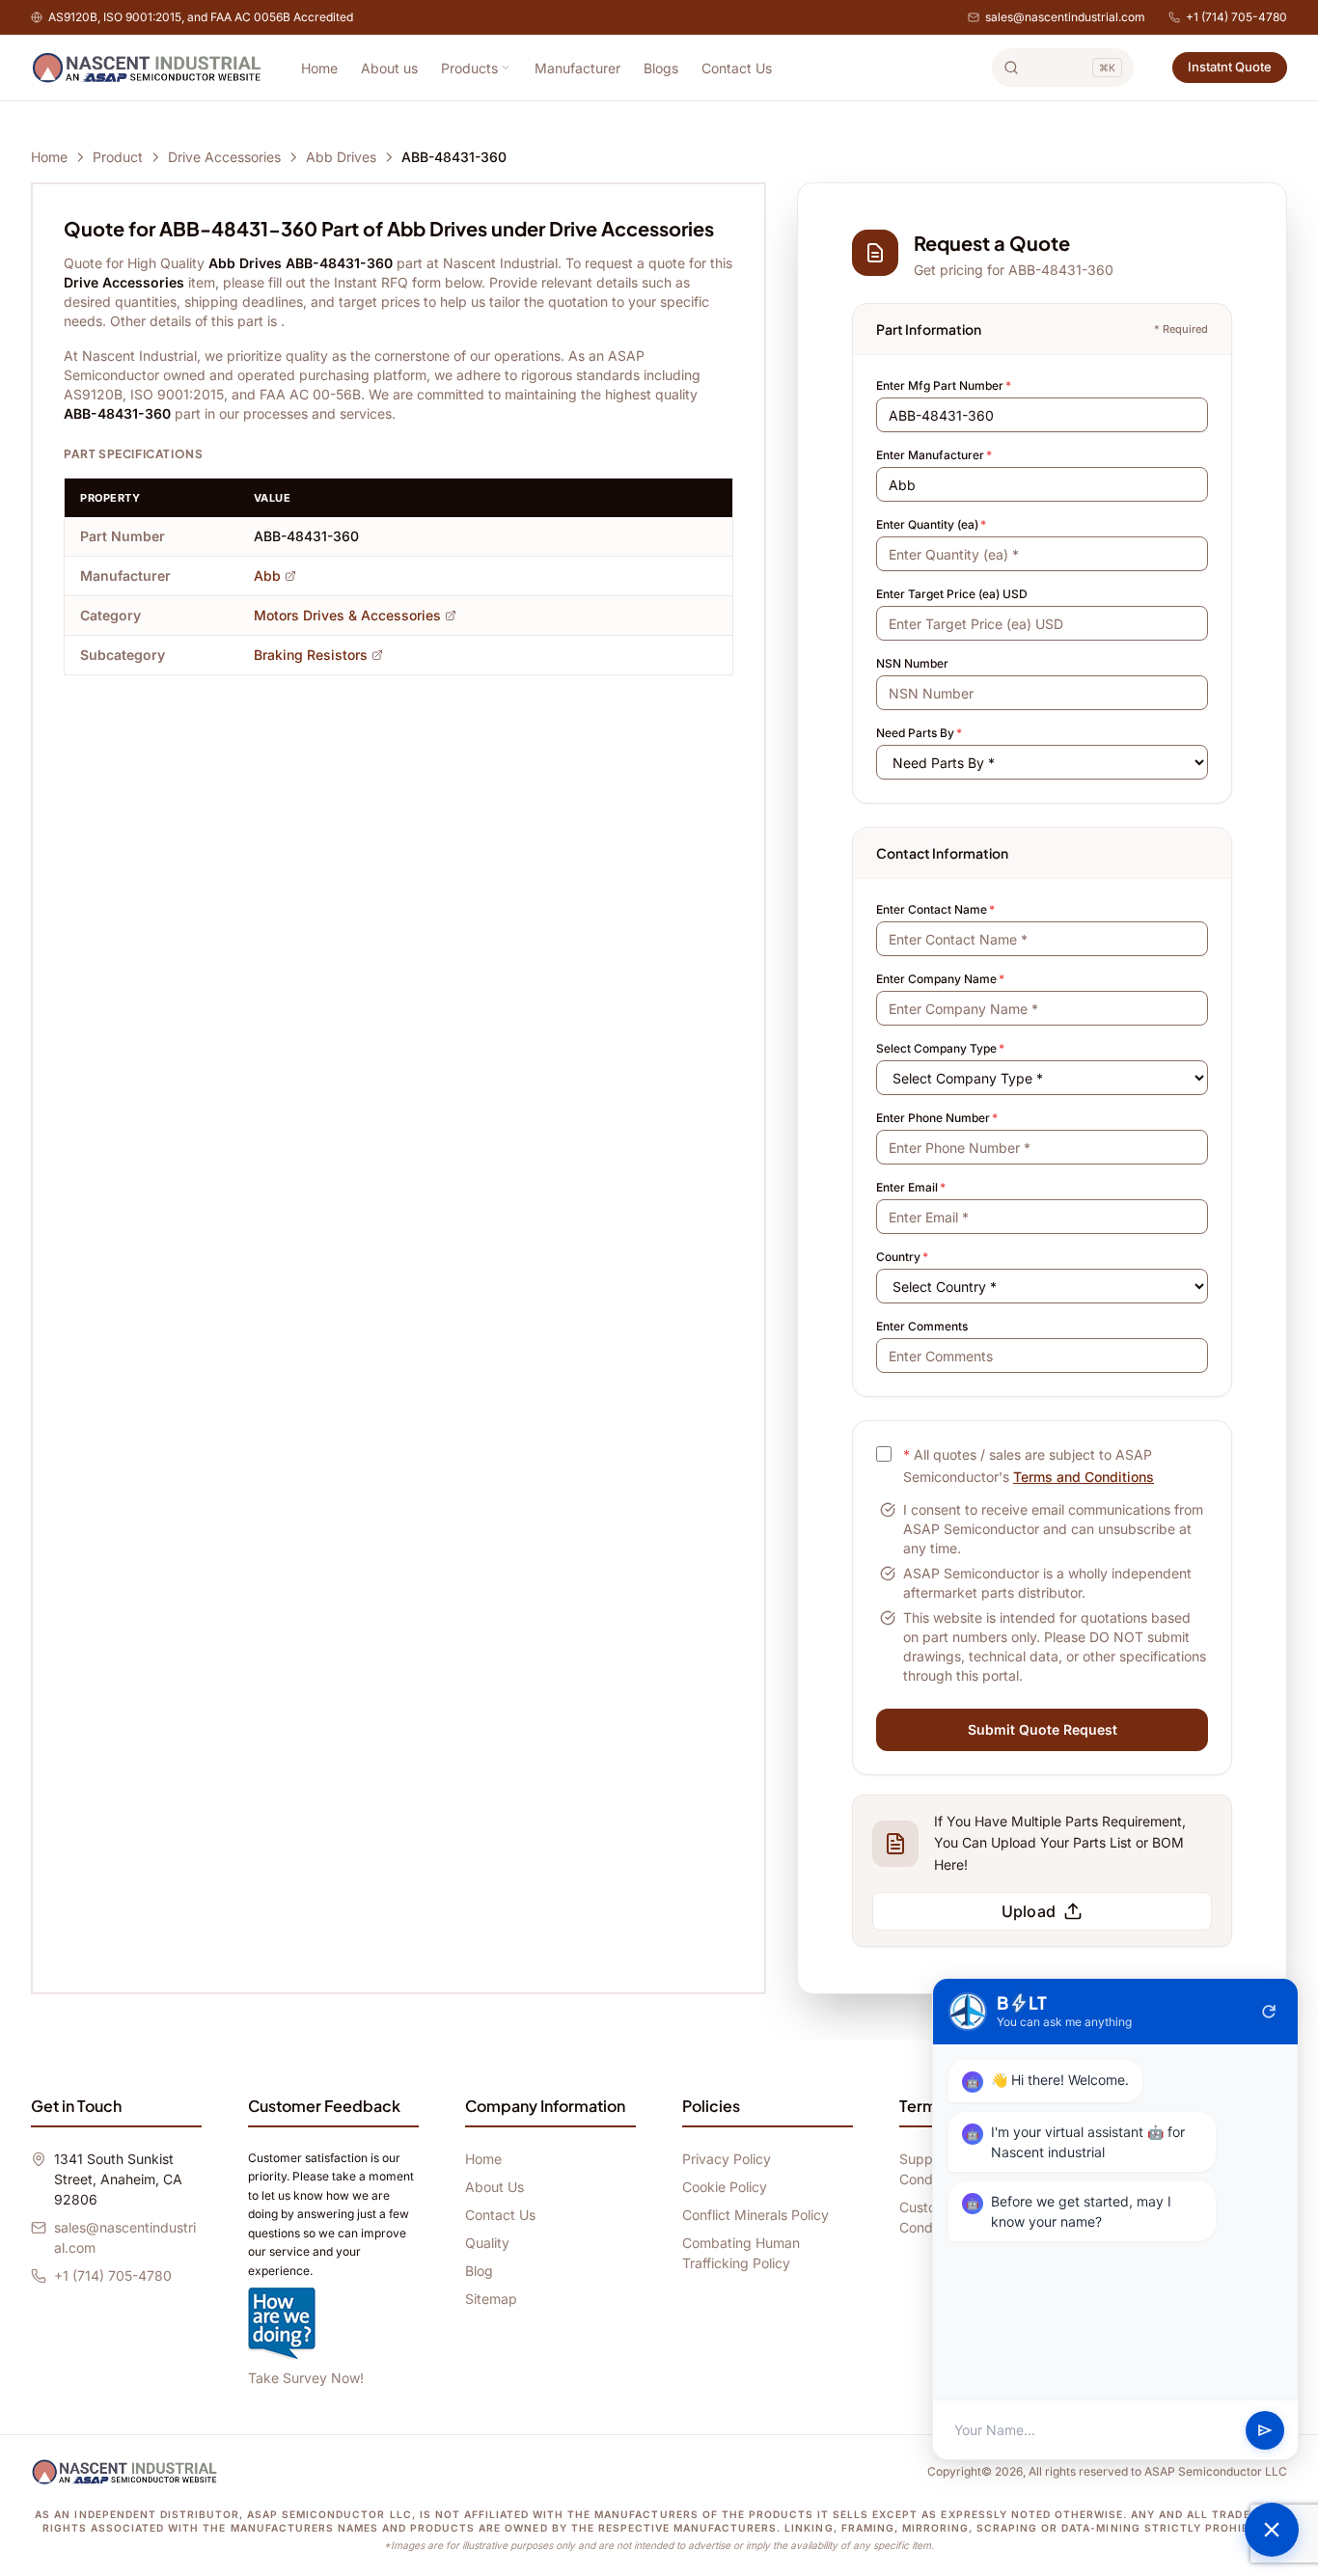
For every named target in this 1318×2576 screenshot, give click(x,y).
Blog (479, 2271)
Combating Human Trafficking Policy (741, 2253)
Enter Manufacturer (934, 455)
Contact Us (737, 68)
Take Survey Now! (306, 2378)
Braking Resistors (311, 655)
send (1265, 2430)
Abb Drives (341, 157)
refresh (1269, 2012)
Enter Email (911, 1187)
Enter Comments (922, 1326)
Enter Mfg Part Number (944, 385)
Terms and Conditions (1084, 1477)
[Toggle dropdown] (506, 68)
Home (319, 68)
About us (389, 68)
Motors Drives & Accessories (347, 615)
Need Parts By (919, 733)
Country (902, 1257)
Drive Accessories (224, 157)
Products (469, 68)
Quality (487, 2243)
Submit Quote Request (1043, 1729)
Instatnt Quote (1230, 67)
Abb (267, 575)
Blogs (661, 68)
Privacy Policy (727, 2159)
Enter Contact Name (935, 909)
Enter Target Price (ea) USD (952, 594)
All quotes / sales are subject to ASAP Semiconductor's (1029, 1466)
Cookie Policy (725, 2187)
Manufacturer (577, 68)
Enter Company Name (940, 979)
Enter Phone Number (937, 1118)
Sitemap (491, 2299)
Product (118, 157)
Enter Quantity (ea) (931, 524)
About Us (494, 2187)
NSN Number (912, 663)
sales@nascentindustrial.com (1065, 17)
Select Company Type (940, 1048)
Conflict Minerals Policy (755, 2215)
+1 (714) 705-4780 (1236, 17)
